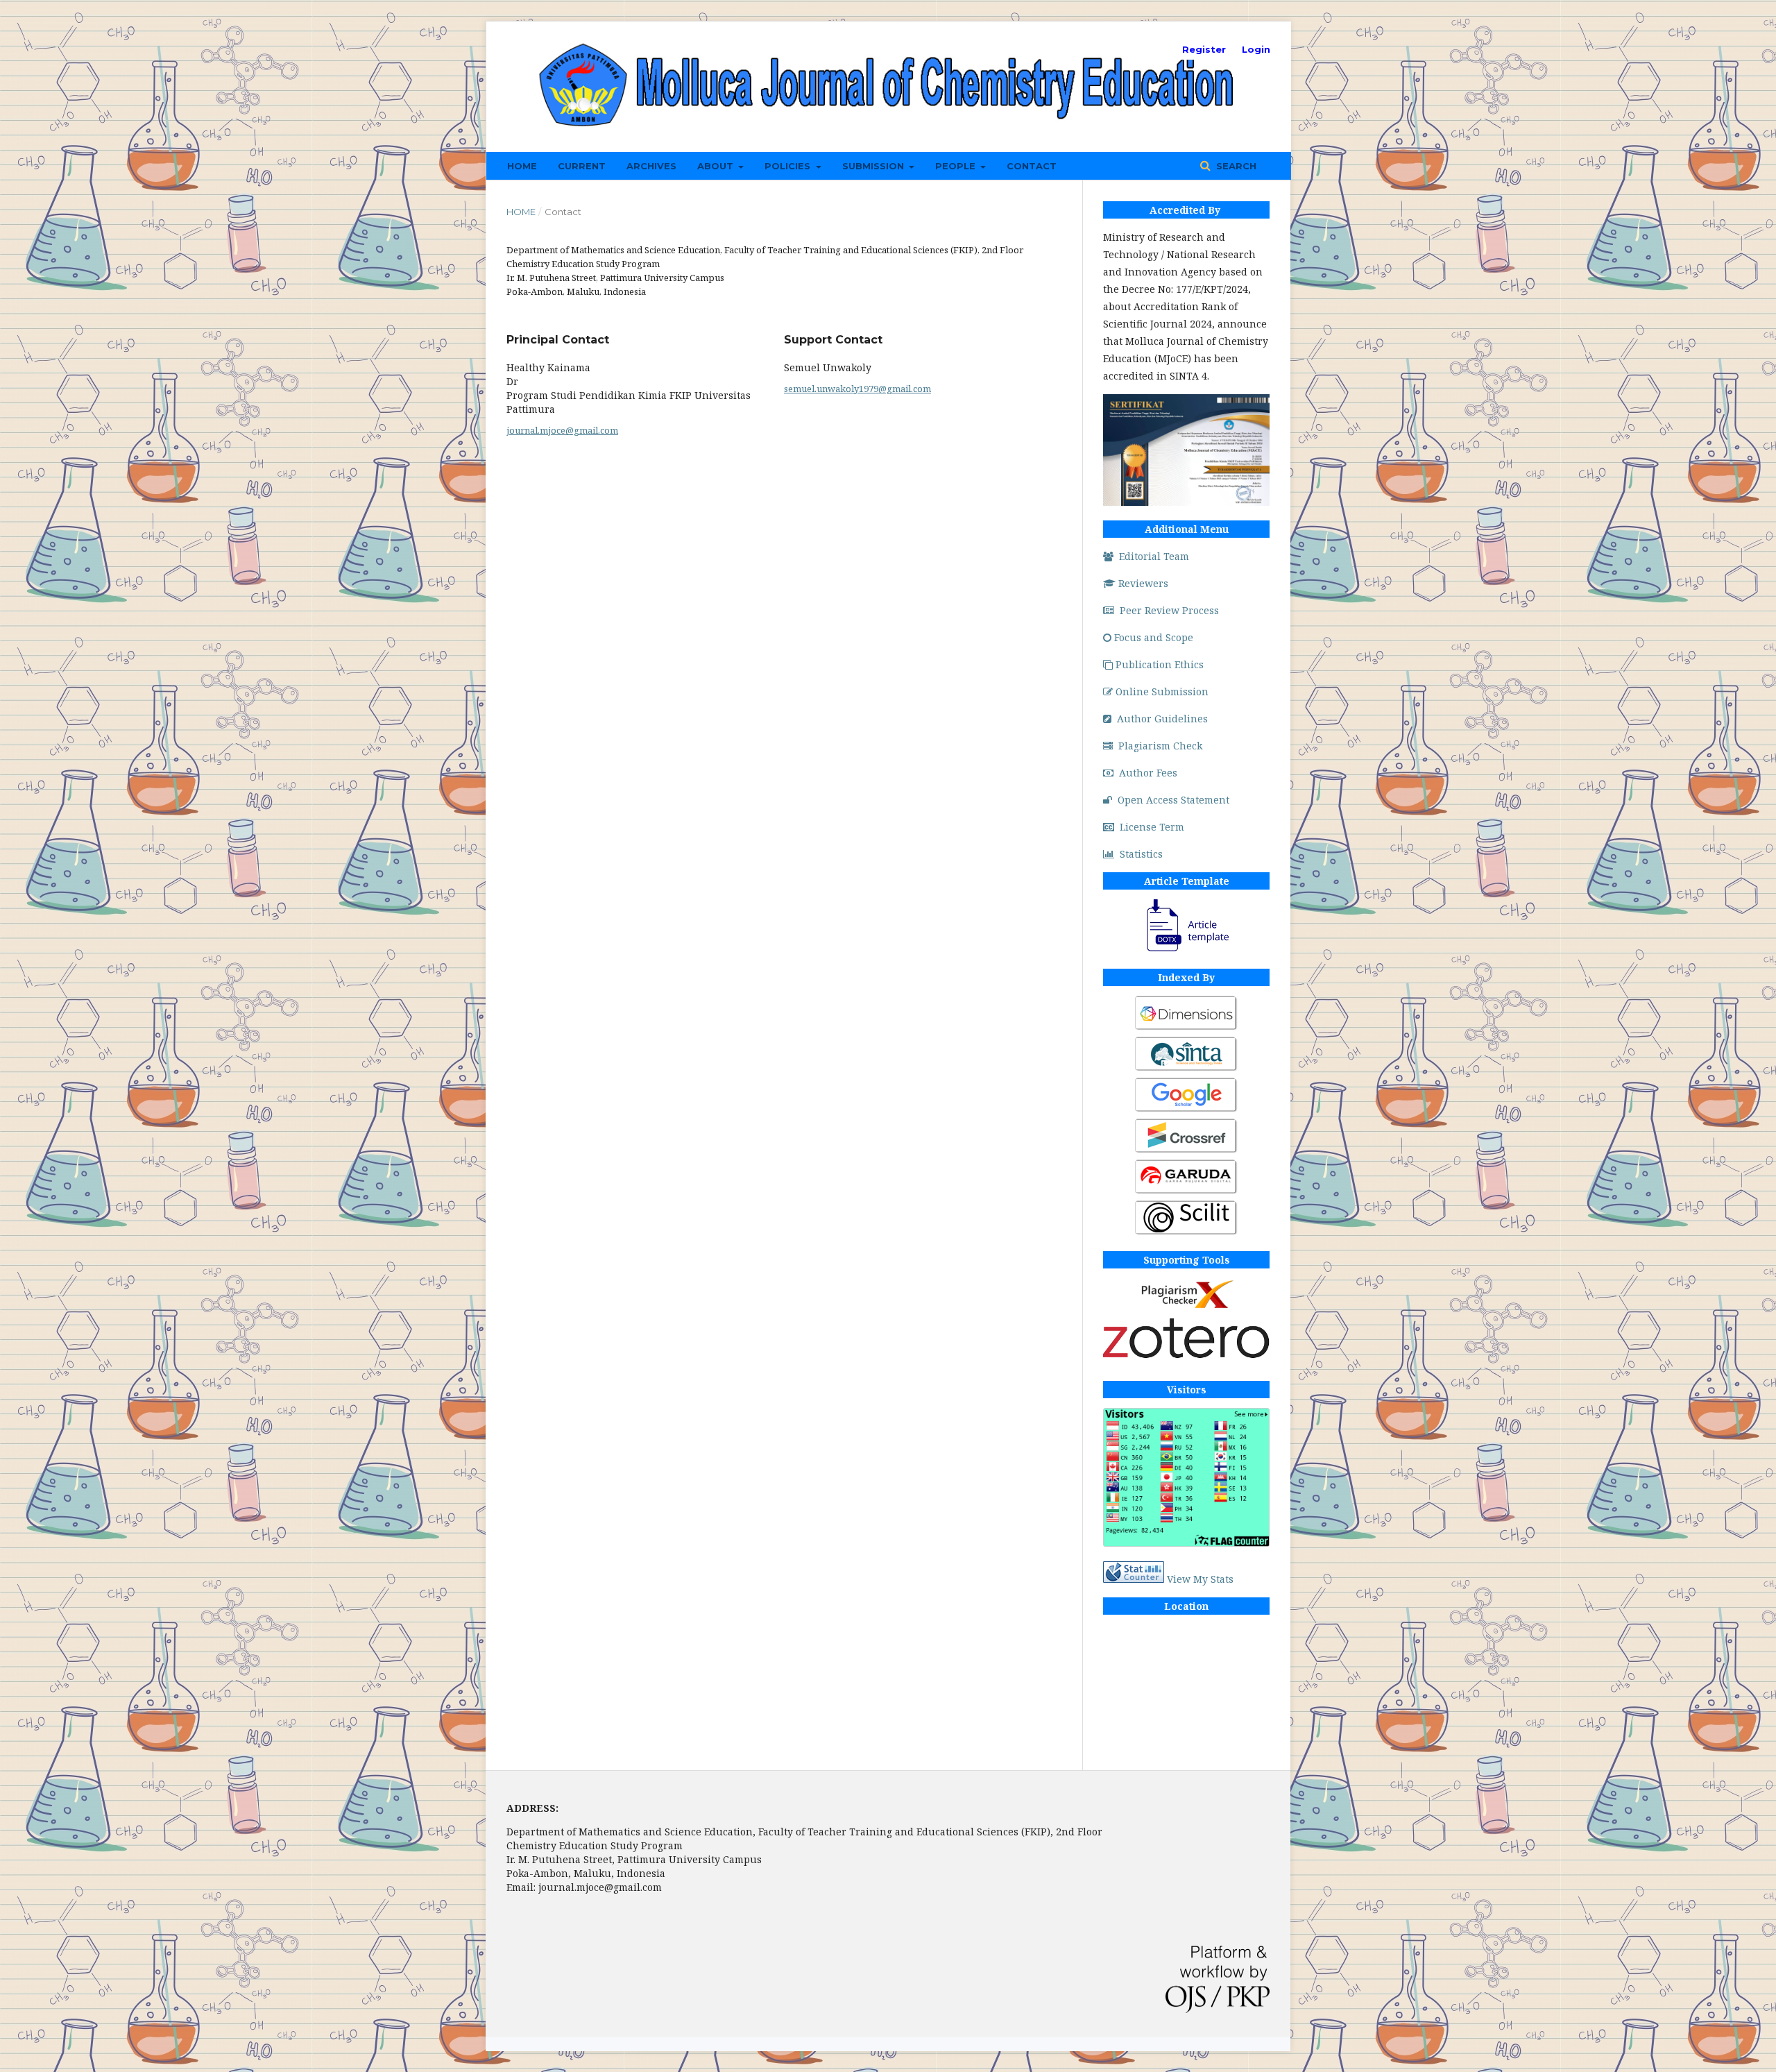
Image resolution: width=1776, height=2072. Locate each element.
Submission (874, 166)
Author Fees (1148, 773)
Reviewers (1143, 583)
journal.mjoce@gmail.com (562, 430)
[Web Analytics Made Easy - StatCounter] (1134, 1579)
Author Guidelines (1162, 719)
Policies (789, 166)
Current (582, 166)
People (957, 166)
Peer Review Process (1169, 610)
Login (1256, 49)
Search (1235, 166)
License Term (1152, 827)
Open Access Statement (1173, 800)
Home (522, 166)
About (717, 166)
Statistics (1141, 854)
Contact (1032, 166)
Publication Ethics (1160, 664)
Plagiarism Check (1160, 746)
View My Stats (1200, 1579)
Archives (651, 166)
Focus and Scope (1154, 637)
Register (1204, 49)
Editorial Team (1154, 556)
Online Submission (1162, 691)
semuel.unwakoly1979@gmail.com (857, 389)
